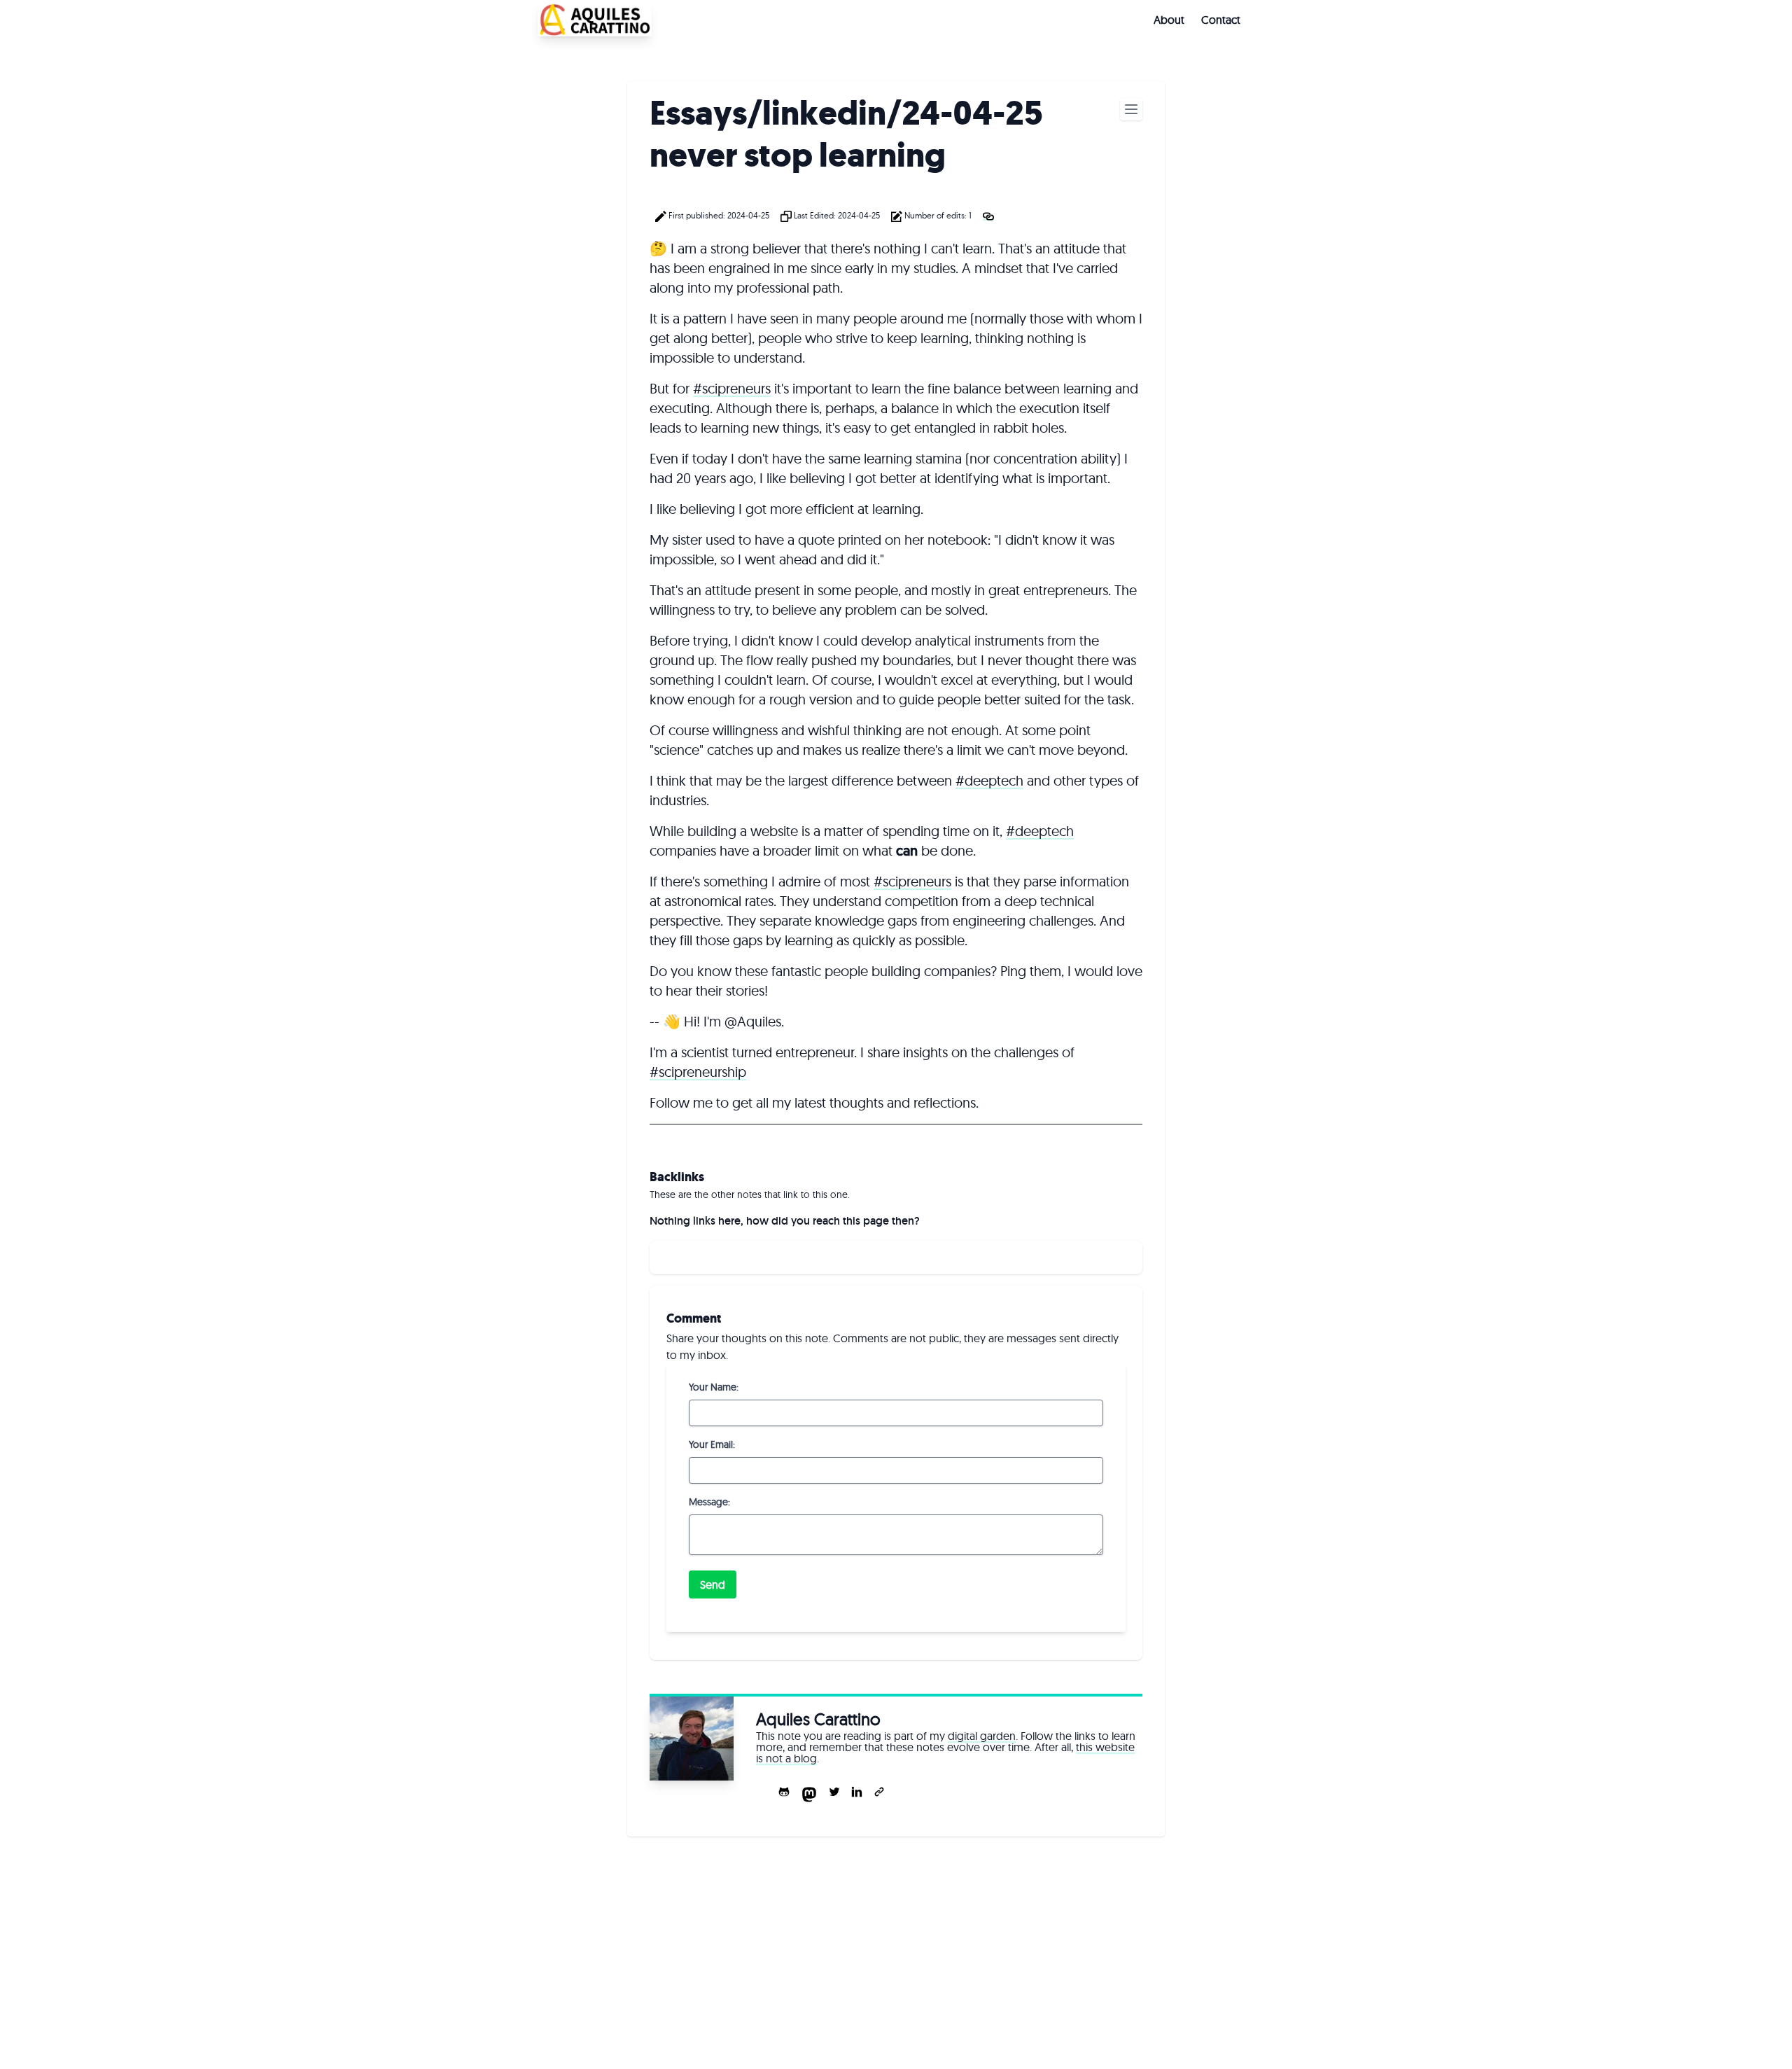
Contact (1221, 20)
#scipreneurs (732, 388)
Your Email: (712, 1444)
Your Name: (714, 1387)
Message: (709, 1502)
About (1169, 20)
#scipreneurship (698, 1072)
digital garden (982, 1736)
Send (713, 1584)
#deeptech (989, 780)
